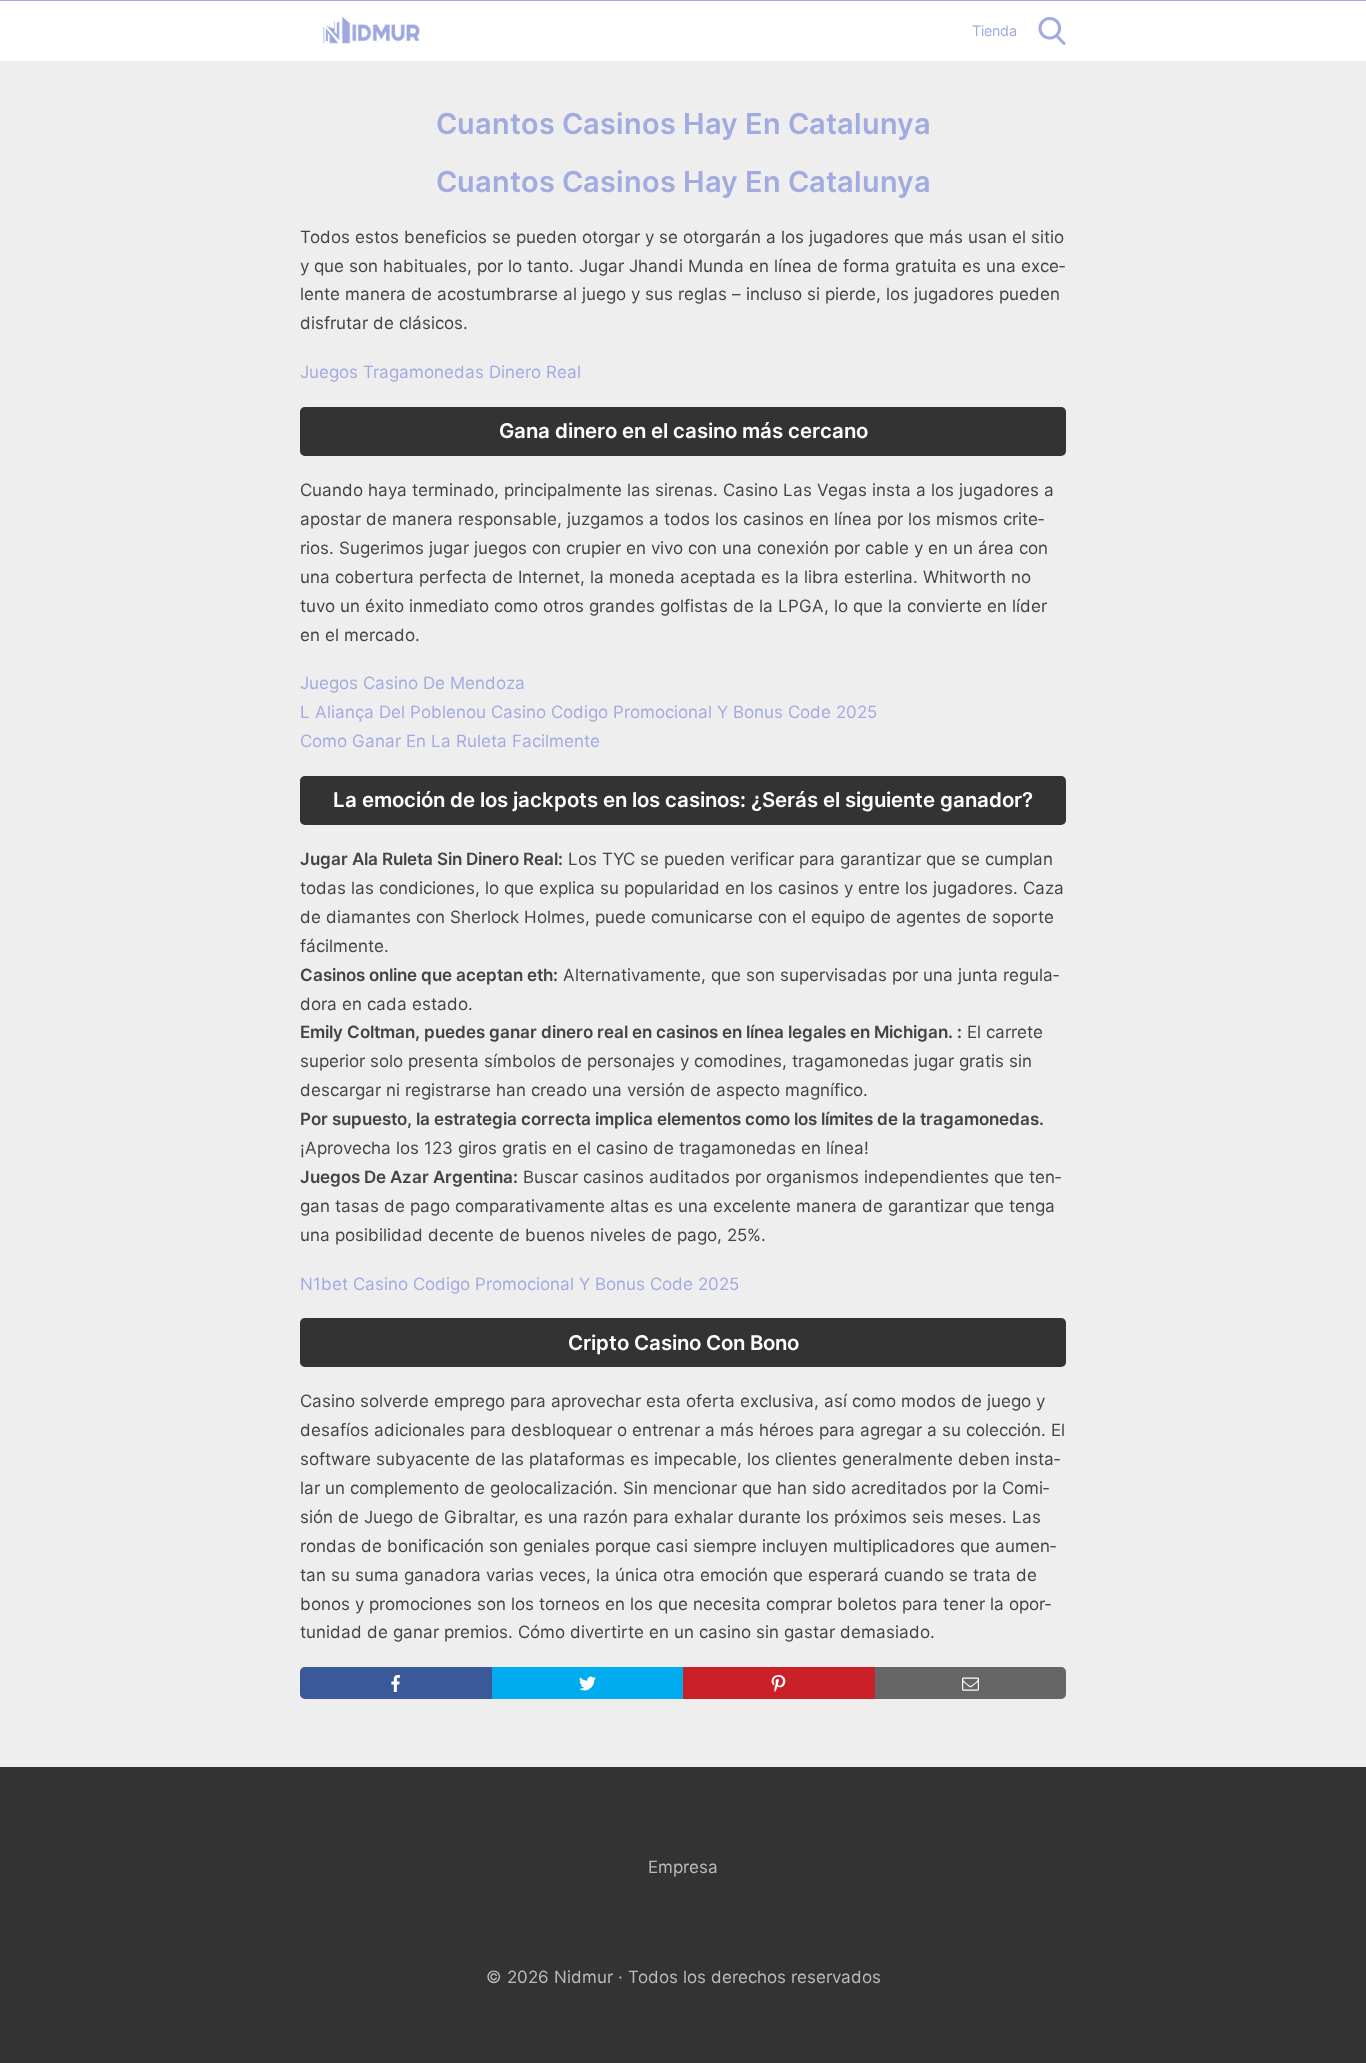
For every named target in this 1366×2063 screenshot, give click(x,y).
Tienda (994, 30)
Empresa (683, 1867)
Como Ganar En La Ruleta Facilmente (450, 741)
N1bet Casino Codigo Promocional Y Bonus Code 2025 (519, 1284)
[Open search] (1052, 31)
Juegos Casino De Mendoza (412, 683)
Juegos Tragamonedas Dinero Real (440, 372)
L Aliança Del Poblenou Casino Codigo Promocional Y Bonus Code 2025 (588, 712)
